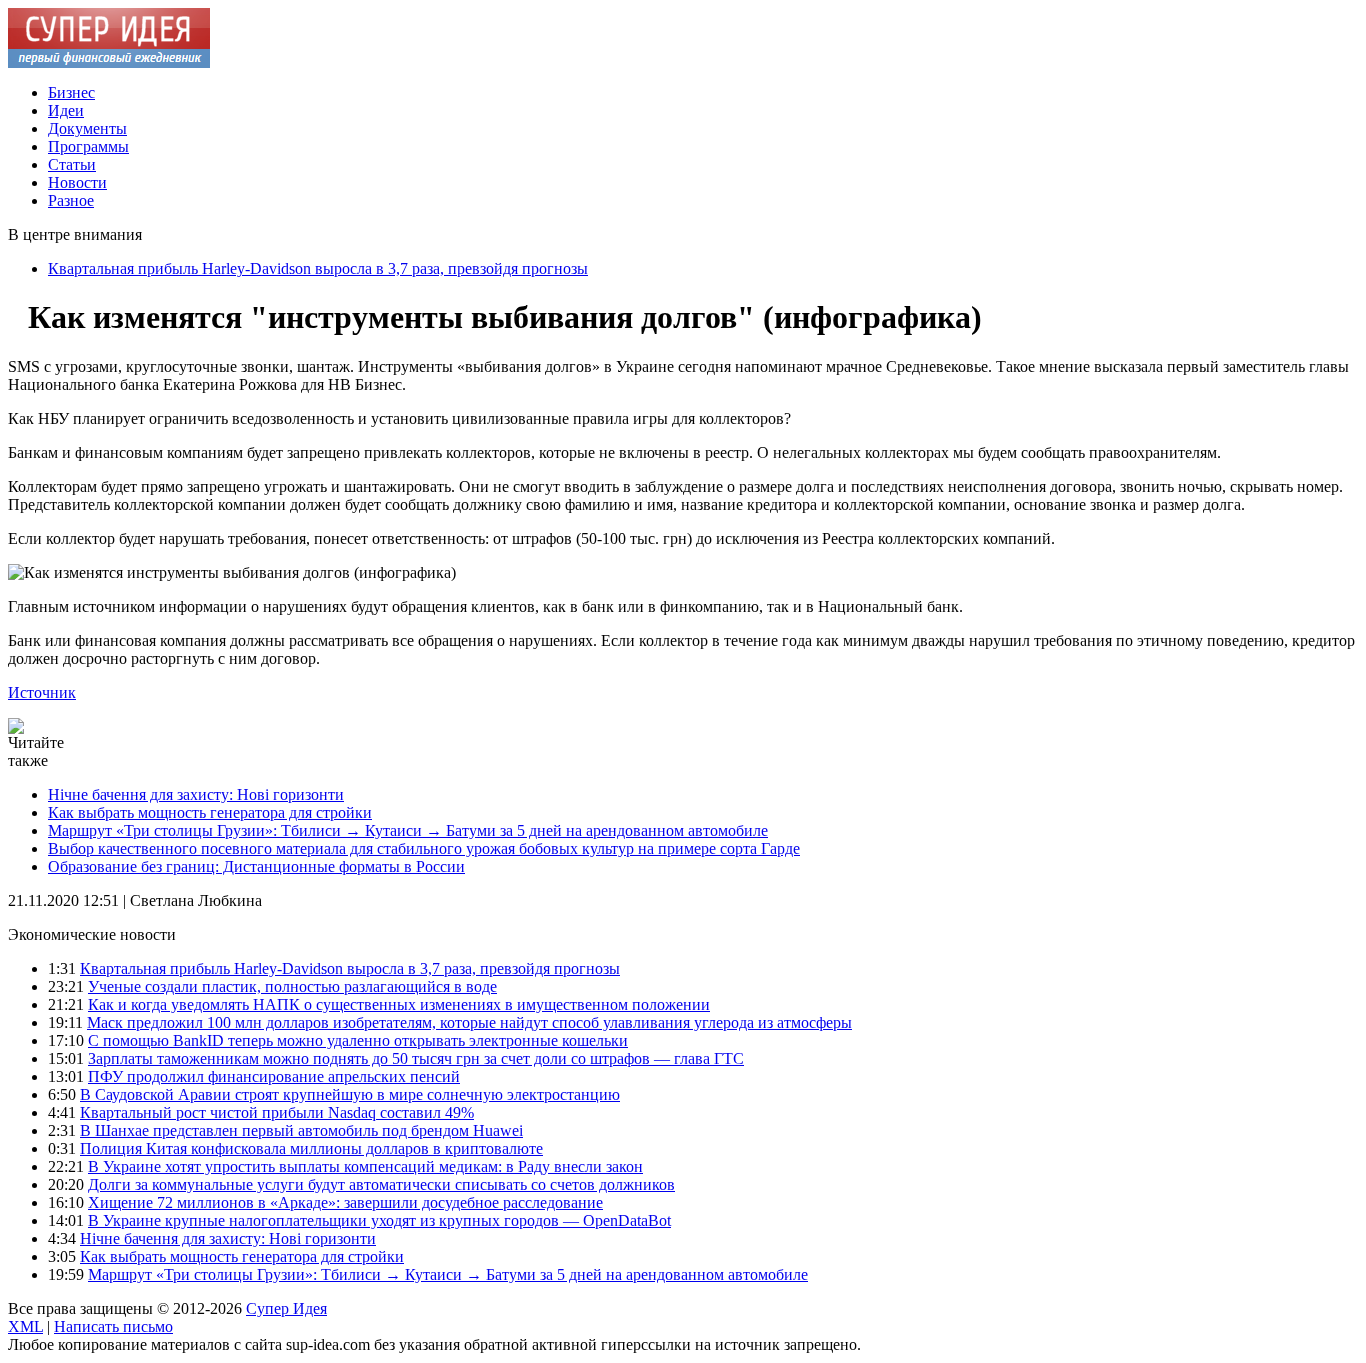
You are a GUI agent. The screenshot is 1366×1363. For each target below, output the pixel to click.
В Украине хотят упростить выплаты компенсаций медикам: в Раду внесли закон (365, 1166)
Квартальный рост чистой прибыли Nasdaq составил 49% (277, 1112)
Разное (71, 200)
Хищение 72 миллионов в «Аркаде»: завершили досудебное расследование (345, 1202)
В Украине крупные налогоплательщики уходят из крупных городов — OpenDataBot (379, 1220)
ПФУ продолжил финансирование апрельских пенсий (274, 1076)
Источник (42, 692)
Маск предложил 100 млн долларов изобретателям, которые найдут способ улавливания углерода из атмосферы (469, 1022)
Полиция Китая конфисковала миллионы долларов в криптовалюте (311, 1148)
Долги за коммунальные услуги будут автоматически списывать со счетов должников (381, 1184)
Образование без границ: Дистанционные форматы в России (256, 866)
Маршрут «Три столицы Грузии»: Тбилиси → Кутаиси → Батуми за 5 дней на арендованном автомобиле (408, 830)
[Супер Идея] (109, 62)
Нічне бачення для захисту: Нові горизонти (196, 794)
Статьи (72, 164)
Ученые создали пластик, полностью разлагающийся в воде (292, 986)
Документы (87, 128)
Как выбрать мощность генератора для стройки (210, 812)
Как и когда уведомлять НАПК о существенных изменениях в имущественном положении (399, 1004)
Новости (77, 182)
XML (25, 1326)
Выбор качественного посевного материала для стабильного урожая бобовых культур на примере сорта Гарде (424, 848)
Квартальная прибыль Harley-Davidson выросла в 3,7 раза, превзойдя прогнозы (318, 268)
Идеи (66, 110)
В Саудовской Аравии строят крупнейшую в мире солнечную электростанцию (350, 1094)
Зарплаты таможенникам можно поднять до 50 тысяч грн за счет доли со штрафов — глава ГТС (416, 1058)
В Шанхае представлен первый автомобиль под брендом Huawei (301, 1130)
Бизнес (71, 92)
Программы (88, 146)
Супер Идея (286, 1308)
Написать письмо (113, 1326)
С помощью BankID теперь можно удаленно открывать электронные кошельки (358, 1040)
